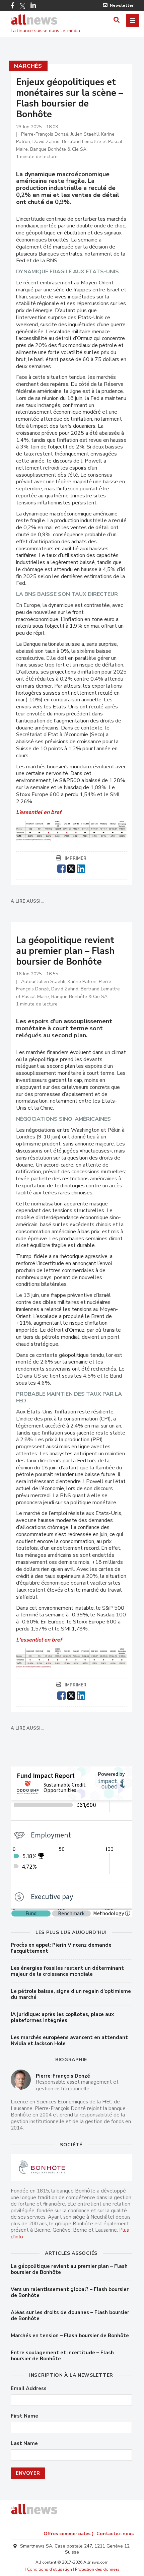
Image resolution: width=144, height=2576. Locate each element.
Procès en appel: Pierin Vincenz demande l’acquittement (61, 1948)
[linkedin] (81, 868)
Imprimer (76, 858)
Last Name (24, 2444)
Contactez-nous (115, 2534)
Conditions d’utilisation (50, 2569)
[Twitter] (22, 6)
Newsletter (122, 5)
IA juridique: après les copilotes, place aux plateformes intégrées (62, 2017)
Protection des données (97, 2569)
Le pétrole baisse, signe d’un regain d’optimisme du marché (71, 1994)
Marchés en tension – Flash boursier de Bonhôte (70, 2336)
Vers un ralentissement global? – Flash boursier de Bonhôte (70, 2292)
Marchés (28, 66)
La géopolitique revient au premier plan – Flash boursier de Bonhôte (69, 2269)
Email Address (29, 2389)
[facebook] (61, 868)
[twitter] (71, 868)
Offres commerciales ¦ (68, 2534)
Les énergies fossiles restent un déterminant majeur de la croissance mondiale (67, 1971)
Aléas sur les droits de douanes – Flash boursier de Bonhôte (70, 2315)
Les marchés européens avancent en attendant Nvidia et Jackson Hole (69, 2040)
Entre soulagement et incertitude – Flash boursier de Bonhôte (62, 2356)
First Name (24, 2416)
